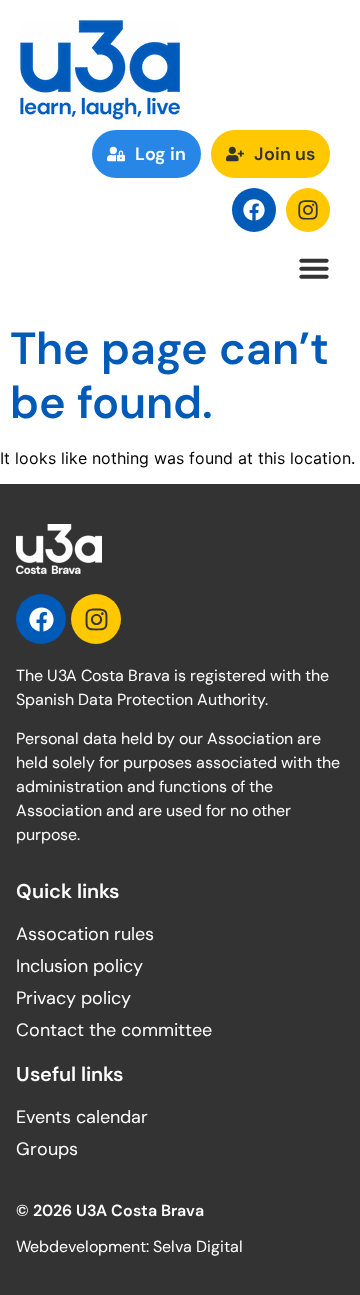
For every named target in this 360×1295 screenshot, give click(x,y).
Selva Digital (198, 1246)
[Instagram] (308, 210)
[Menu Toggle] (314, 268)
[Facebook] (254, 210)
